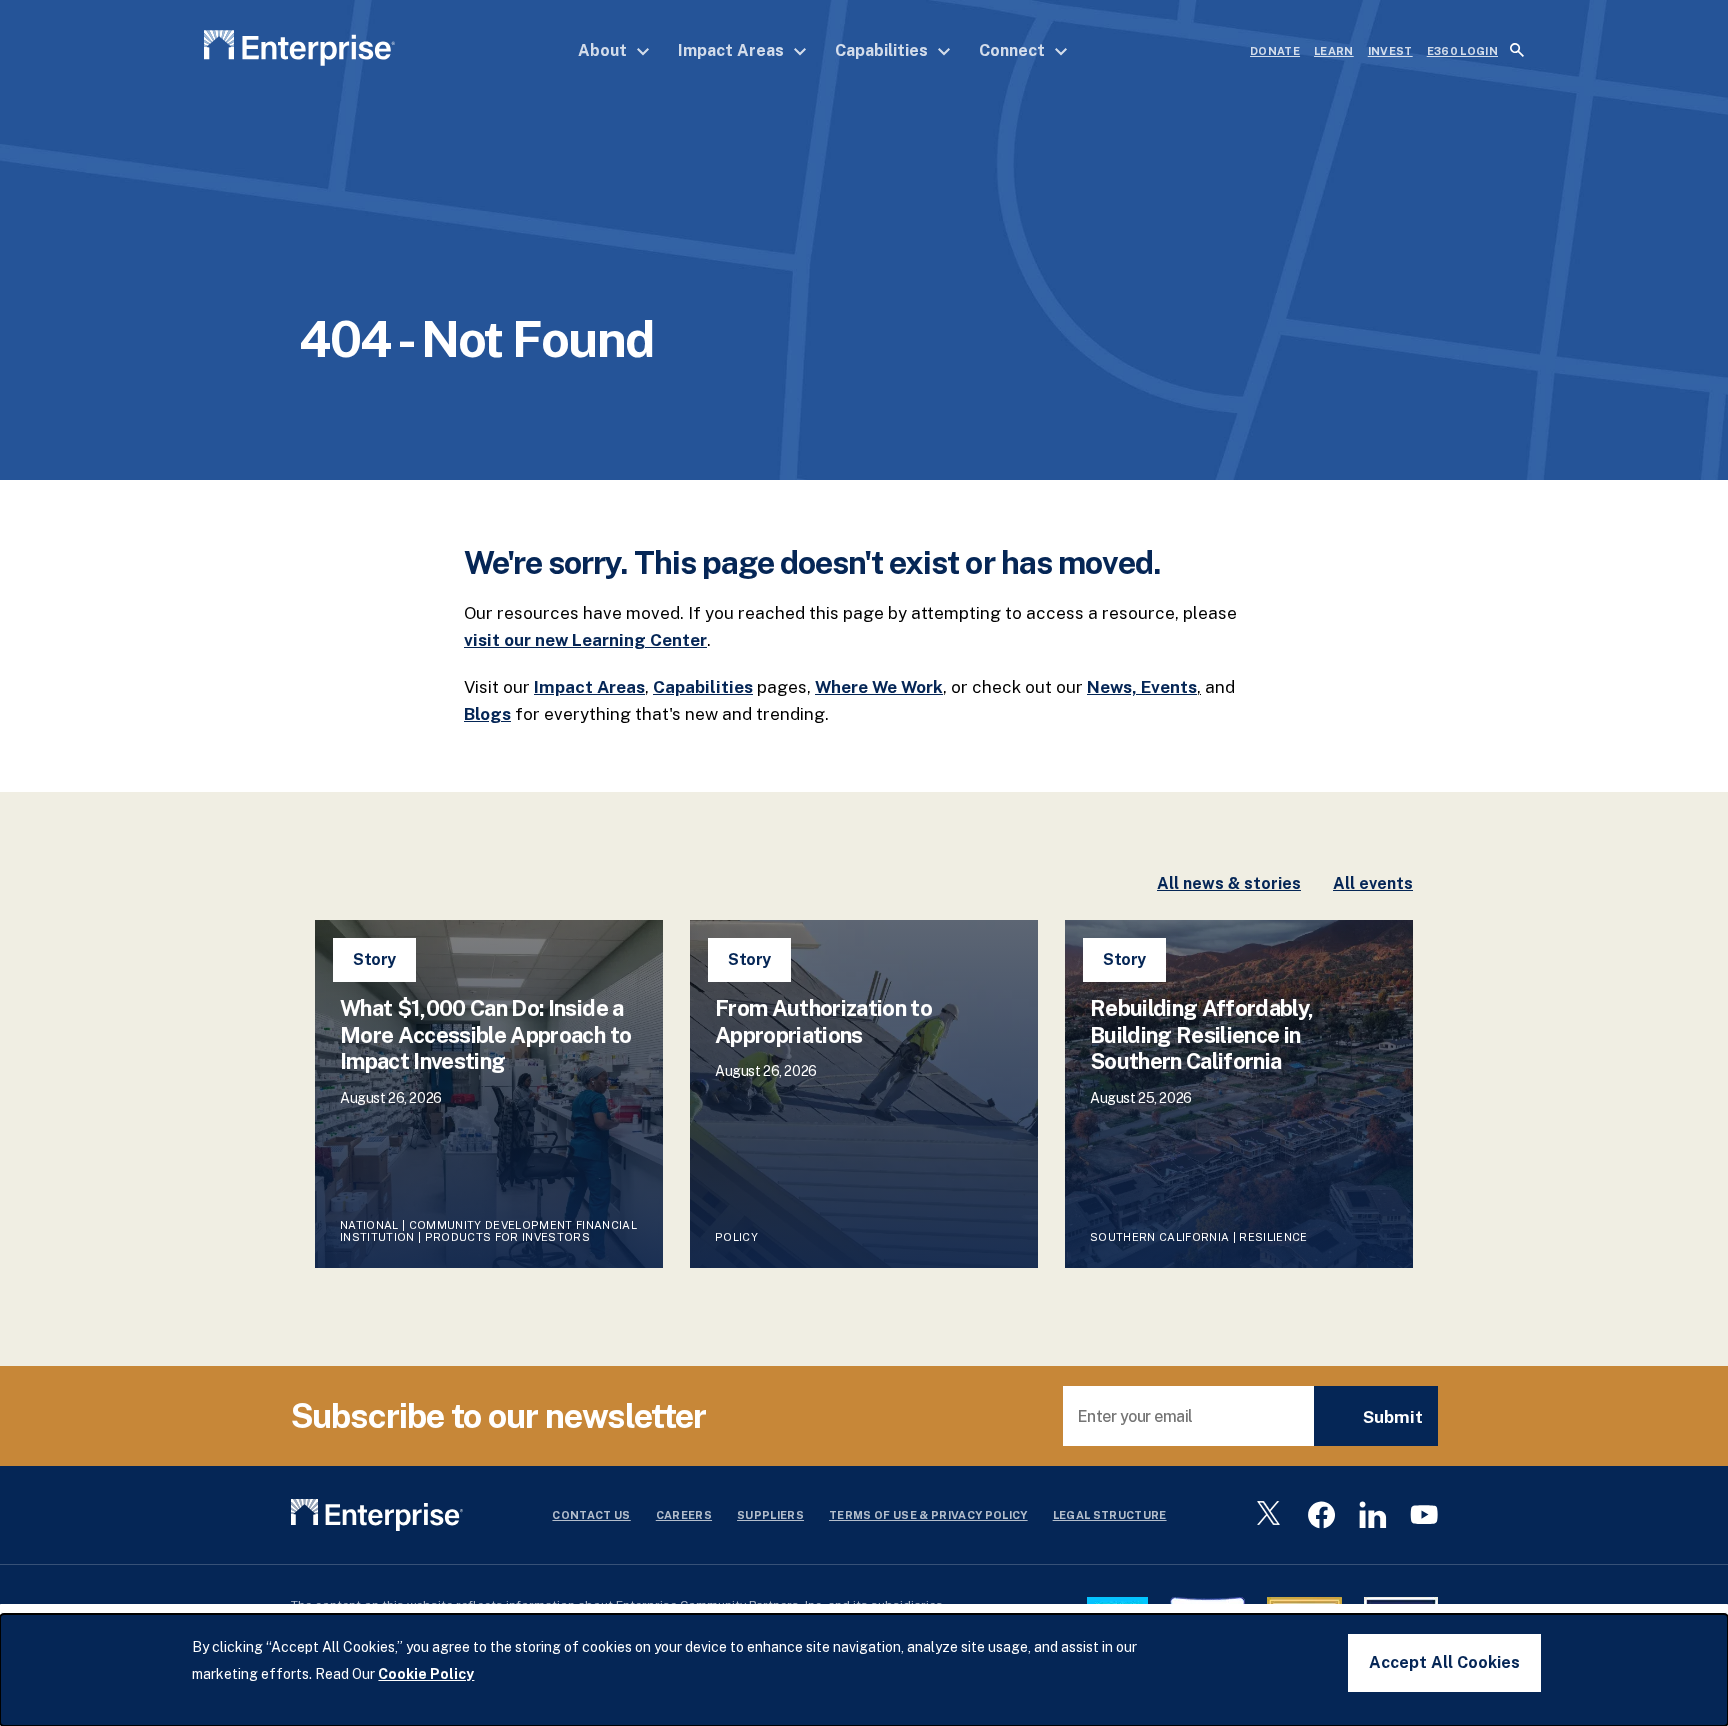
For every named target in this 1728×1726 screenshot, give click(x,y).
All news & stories (1229, 883)
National (369, 1225)
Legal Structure (1110, 1515)
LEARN (1334, 51)
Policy (737, 1237)
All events (1373, 883)
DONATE (1275, 51)
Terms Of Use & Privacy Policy (928, 1515)
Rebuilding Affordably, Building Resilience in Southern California (1201, 1034)
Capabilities (883, 50)
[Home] (299, 51)
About (604, 50)
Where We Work (879, 687)
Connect (1014, 50)
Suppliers (770, 1515)
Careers (684, 1515)
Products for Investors (507, 1237)
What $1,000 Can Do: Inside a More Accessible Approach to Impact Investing (485, 1034)
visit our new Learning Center (585, 640)
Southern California (1159, 1237)
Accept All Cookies (1444, 1662)
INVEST (1390, 51)
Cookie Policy (426, 1674)
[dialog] (864, 1670)
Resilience (1273, 1237)
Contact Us (591, 1515)
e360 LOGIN (1462, 51)
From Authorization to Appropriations (823, 1021)
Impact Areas (733, 50)
